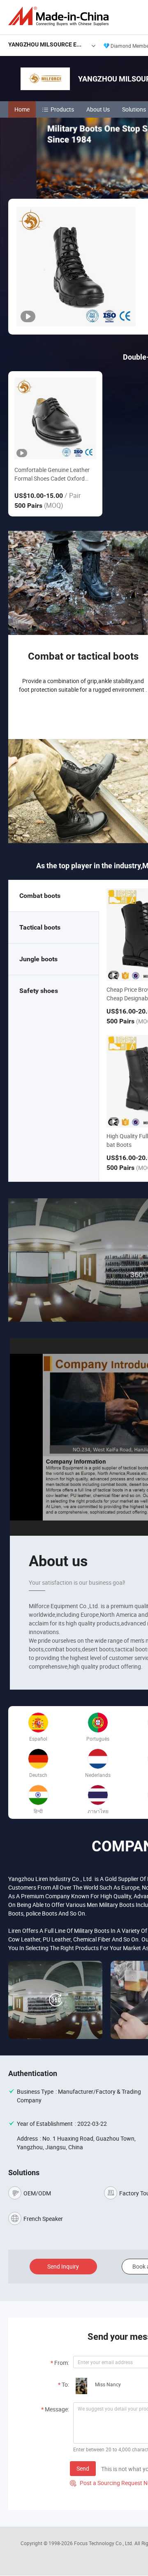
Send (83, 2468)
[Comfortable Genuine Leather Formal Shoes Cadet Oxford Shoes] (55, 418)
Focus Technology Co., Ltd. (104, 2543)
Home (22, 109)
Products (62, 109)
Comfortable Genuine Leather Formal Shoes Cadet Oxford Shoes (52, 474)
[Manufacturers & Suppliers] (60, 16)
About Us (98, 109)
